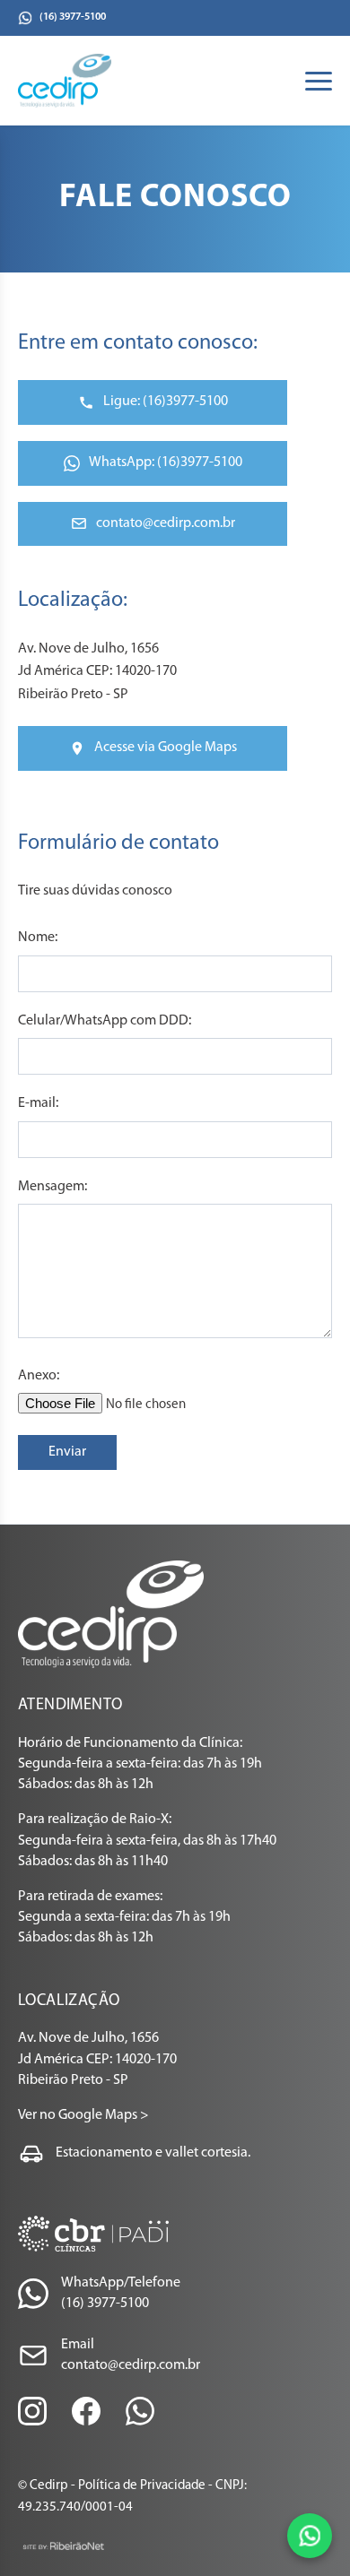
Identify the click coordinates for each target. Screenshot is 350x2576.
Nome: (38, 938)
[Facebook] (86, 2411)
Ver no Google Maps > (83, 2115)
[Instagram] (32, 2411)
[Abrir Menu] (319, 81)
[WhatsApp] (140, 2411)
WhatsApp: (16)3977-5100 (166, 462)
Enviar (67, 1452)
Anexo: (39, 1376)
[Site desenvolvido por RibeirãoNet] (63, 2546)
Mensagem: (52, 1187)
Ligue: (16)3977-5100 (166, 402)
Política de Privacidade (142, 2486)
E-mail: (38, 1103)
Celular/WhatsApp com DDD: (105, 1021)
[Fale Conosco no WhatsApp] (310, 2536)
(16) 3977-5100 (73, 17)
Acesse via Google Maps (166, 748)
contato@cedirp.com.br (166, 523)
